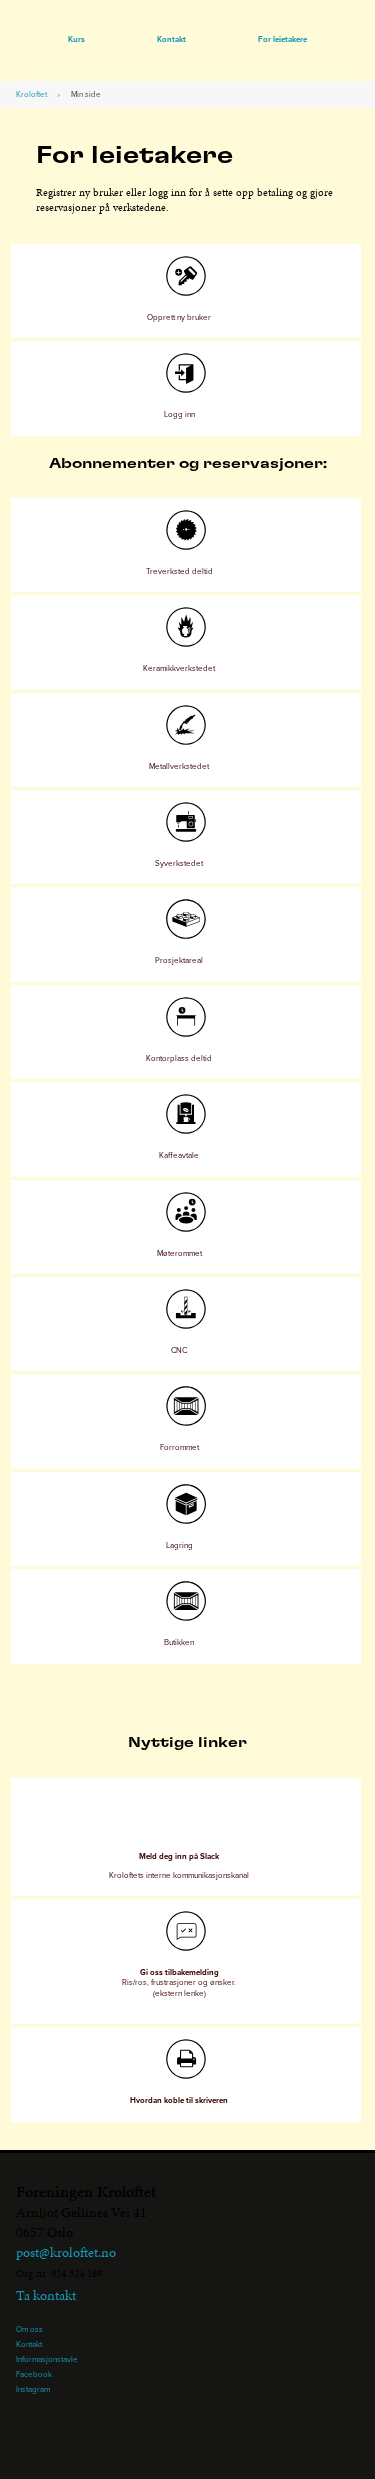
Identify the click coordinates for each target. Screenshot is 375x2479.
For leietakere (282, 39)
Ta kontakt (46, 2295)
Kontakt (171, 39)
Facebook (34, 2374)
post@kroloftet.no (66, 2252)
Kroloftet (31, 94)
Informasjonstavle (47, 2359)
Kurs (76, 39)
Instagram (33, 2389)
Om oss (29, 2329)
